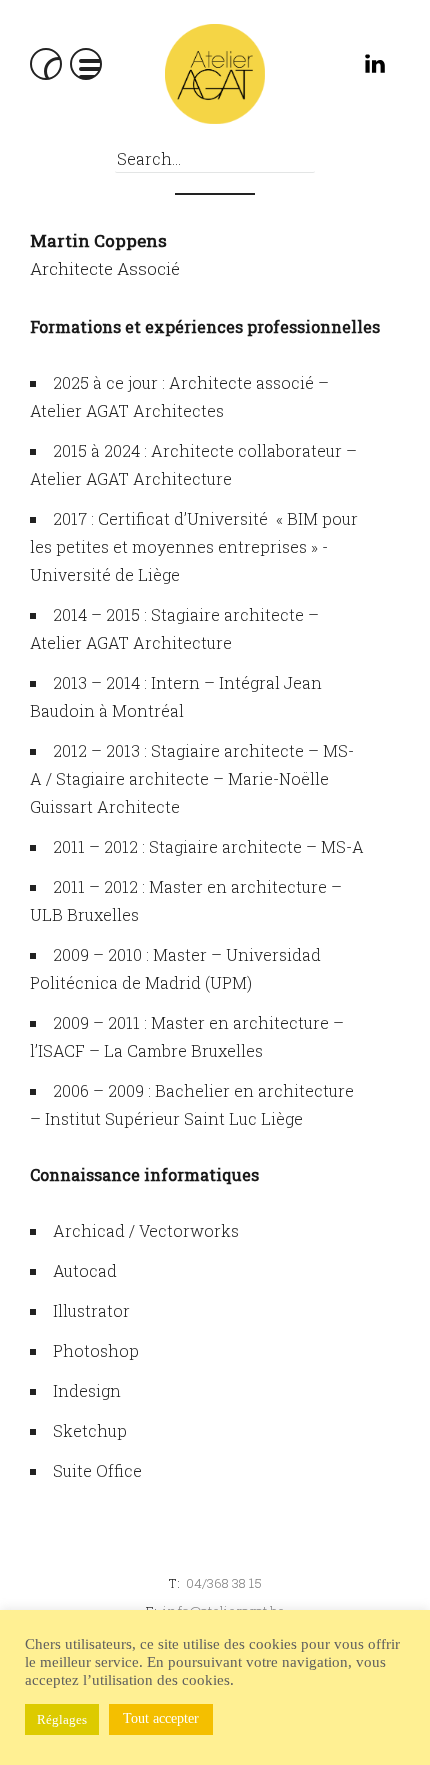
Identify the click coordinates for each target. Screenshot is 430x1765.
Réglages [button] (62, 1719)
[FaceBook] (287, 68)
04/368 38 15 (224, 1583)
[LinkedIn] (377, 68)
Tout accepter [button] (161, 1718)
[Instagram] (332, 68)
